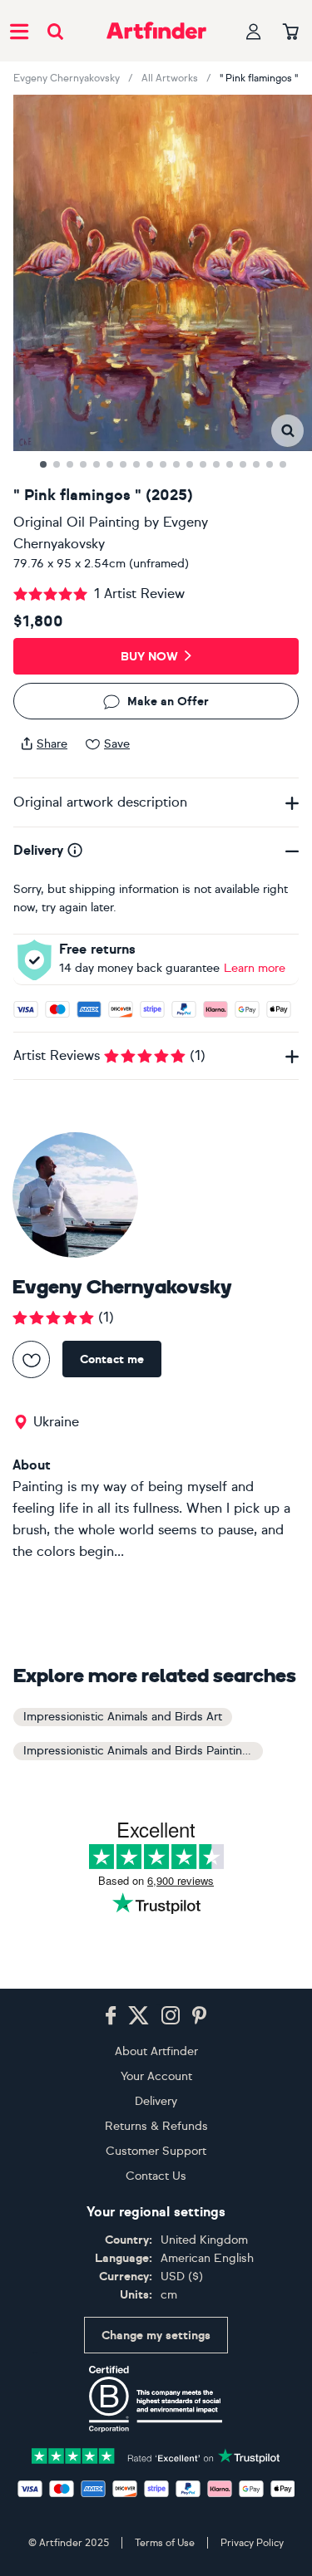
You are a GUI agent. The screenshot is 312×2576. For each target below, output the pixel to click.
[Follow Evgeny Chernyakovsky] (31, 1359)
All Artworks (170, 78)
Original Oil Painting (77, 522)
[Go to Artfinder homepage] (156, 31)
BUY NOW (149, 657)
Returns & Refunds (156, 2126)
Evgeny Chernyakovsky (67, 78)
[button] (287, 431)
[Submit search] (55, 31)
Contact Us (156, 2176)
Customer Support (156, 2151)
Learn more (255, 968)
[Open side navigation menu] (19, 31)
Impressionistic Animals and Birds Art (123, 1717)
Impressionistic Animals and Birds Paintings (139, 1751)
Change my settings (156, 2336)
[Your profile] (254, 31)
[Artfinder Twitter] (139, 2016)
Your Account (156, 2076)
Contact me (112, 1359)
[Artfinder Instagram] (171, 2016)
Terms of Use (165, 2543)
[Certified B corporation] (156, 2399)
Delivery (156, 2101)
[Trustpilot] (156, 2454)
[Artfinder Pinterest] (200, 2016)
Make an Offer (168, 702)
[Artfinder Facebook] (111, 2016)
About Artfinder (156, 2051)
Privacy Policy (252, 2543)
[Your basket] (291, 32)
